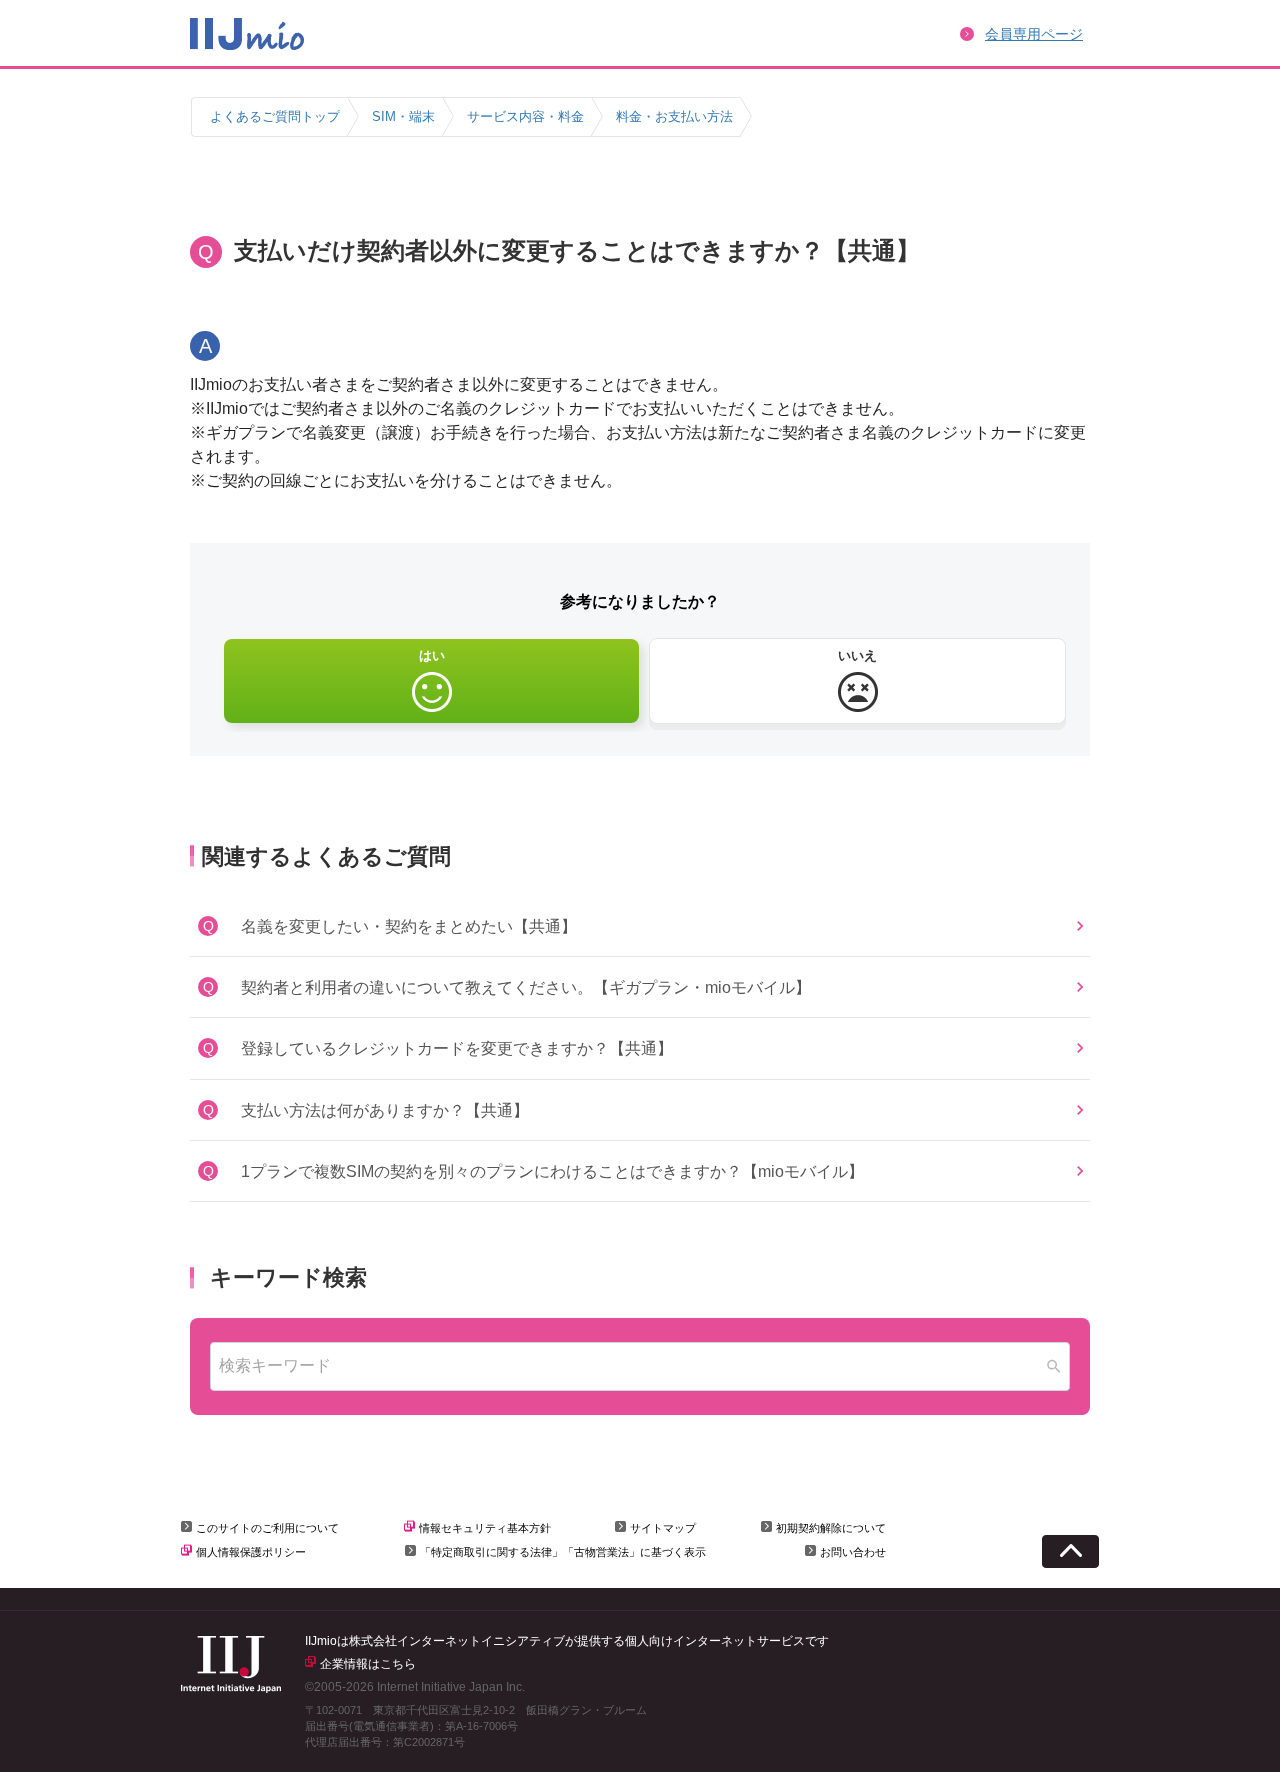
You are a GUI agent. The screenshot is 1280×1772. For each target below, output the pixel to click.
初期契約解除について (831, 1528)
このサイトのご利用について (267, 1528)
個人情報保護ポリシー (251, 1552)
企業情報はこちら (368, 1664)
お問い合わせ (853, 1552)
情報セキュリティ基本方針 (485, 1528)
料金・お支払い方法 (674, 116)
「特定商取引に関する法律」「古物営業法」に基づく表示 (563, 1552)
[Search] (1054, 1366)
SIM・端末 (403, 116)
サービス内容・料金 (525, 116)
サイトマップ (663, 1528)
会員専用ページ (1034, 34)
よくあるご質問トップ (275, 116)
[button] (640, 926)
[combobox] (640, 1366)
